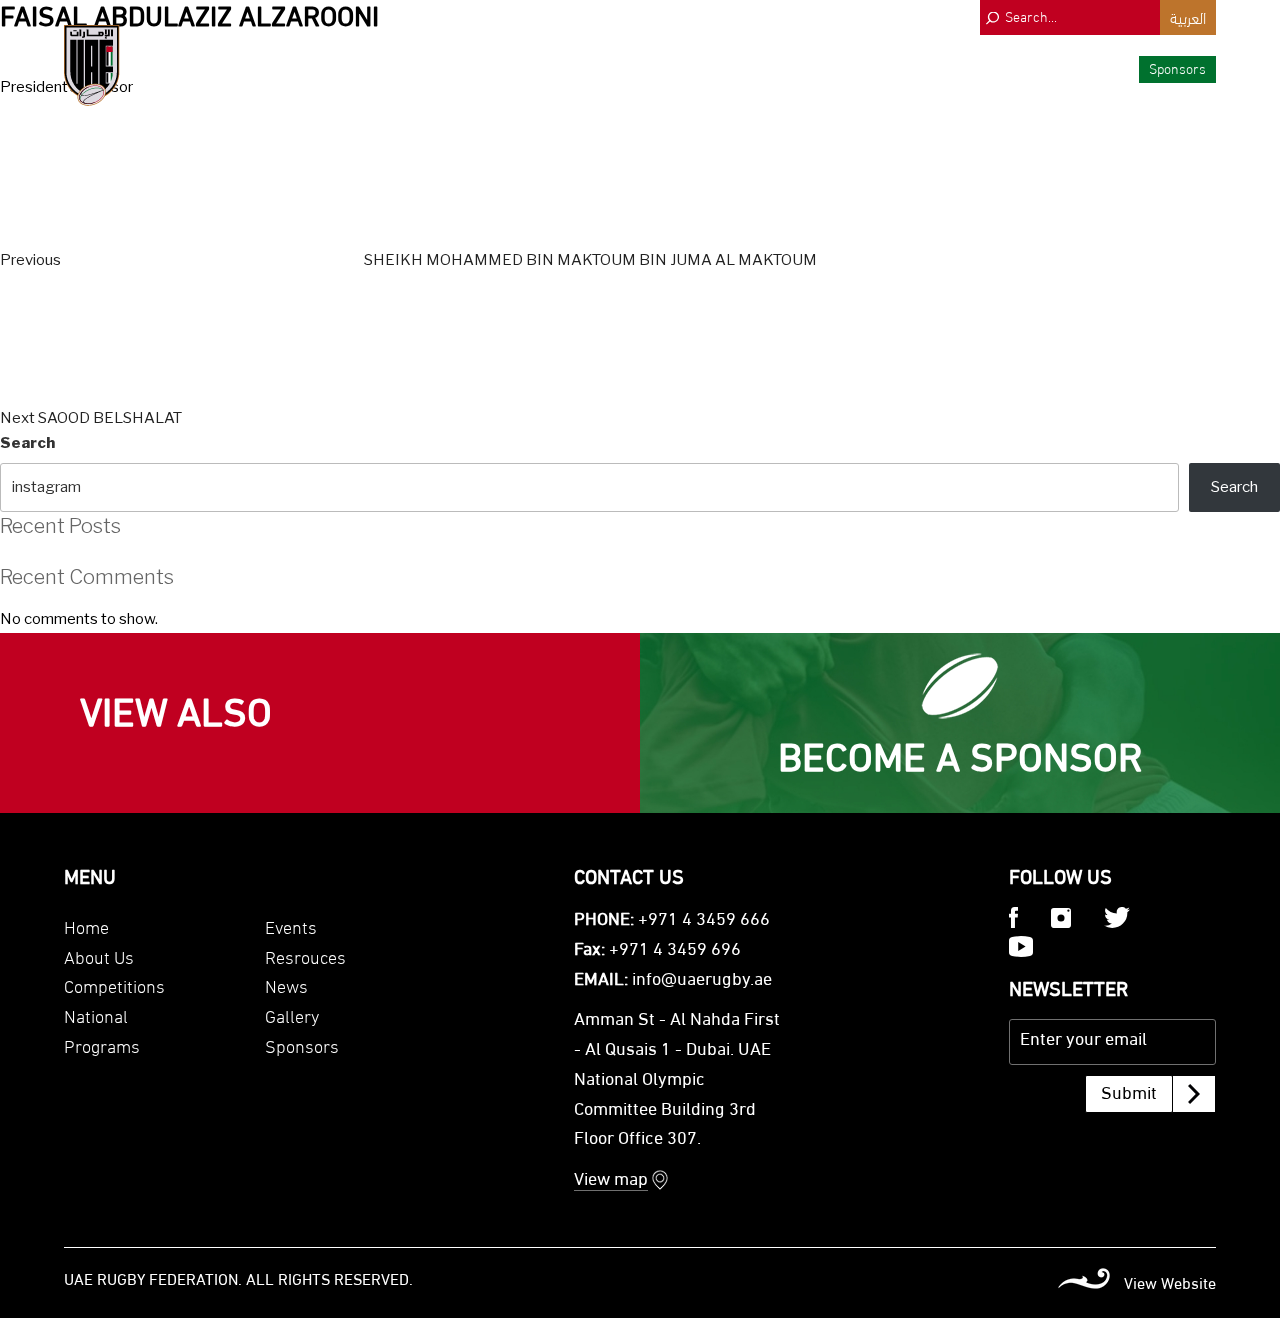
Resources (970, 67)
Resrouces (305, 955)
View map (611, 1181)
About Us (585, 67)
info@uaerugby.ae (702, 981)
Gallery (1097, 67)
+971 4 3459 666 (704, 921)
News (1038, 67)
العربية (1188, 16)
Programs (827, 67)
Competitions (669, 67)
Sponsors (1177, 67)
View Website (1170, 1285)
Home (86, 925)
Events (897, 67)
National (752, 67)
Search (27, 443)
